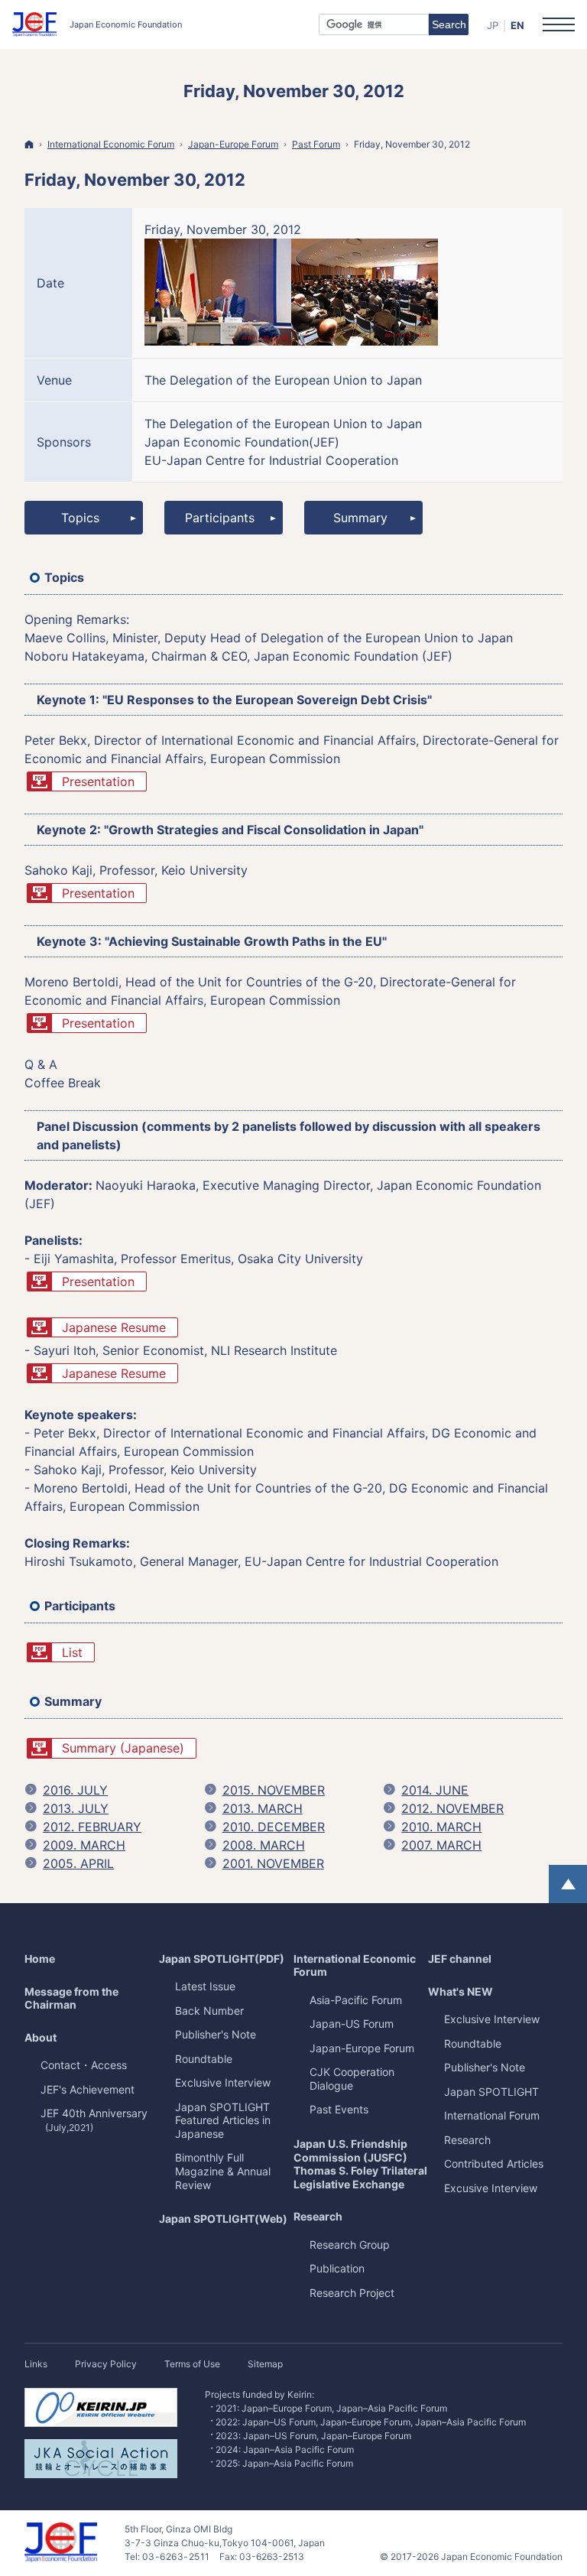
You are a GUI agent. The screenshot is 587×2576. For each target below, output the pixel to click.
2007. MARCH (441, 1845)
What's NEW (461, 1991)
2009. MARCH (84, 1845)
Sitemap (265, 2364)
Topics (80, 518)
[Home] (29, 144)
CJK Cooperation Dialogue (352, 2079)
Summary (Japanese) (123, 1748)
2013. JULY (76, 1808)
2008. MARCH (264, 1845)
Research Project (352, 2293)
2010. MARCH (441, 1827)
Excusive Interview (491, 2188)
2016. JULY (75, 1790)
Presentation (98, 781)
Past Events (339, 2109)
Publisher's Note (485, 2067)
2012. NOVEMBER (452, 1808)
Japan (491, 2092)
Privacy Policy (106, 2364)
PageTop (568, 1884)
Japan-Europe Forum (362, 2048)
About (41, 2037)
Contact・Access (84, 2065)
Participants (220, 518)
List (72, 1652)
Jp (493, 25)
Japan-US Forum (352, 2024)
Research (318, 2216)
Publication (337, 2268)
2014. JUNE (435, 1790)
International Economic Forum (355, 1965)
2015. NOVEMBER (274, 1790)
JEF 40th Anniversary (94, 2120)
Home (40, 1959)
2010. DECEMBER (274, 1827)
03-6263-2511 (176, 2557)
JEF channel (460, 1959)
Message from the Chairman (71, 1998)
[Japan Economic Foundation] (97, 24)
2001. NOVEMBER (273, 1863)
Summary (360, 518)
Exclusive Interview (492, 2019)
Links (36, 2364)
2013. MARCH (263, 1808)
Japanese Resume (114, 1327)
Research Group (350, 2245)
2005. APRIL (78, 1863)
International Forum (492, 2115)
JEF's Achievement (88, 2089)
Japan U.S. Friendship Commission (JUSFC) (360, 2164)
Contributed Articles (494, 2163)
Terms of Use (192, 2364)
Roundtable (473, 2043)
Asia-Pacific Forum (356, 2000)
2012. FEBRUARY (92, 1827)
